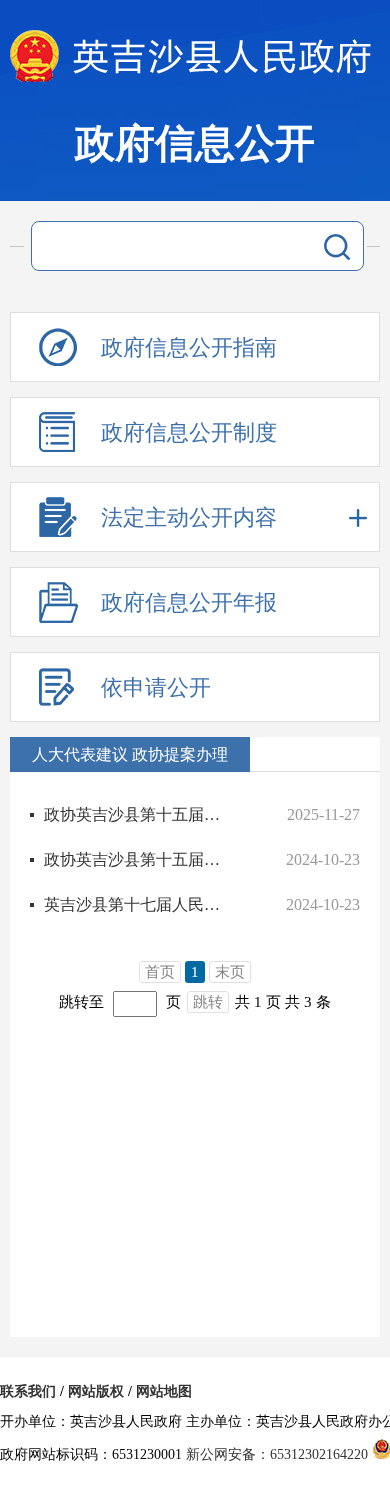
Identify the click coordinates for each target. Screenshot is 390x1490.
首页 (160, 972)
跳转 (208, 1002)
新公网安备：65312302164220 (277, 1454)
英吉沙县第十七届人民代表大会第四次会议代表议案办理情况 (139, 904)
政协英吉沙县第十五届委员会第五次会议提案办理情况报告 (139, 814)
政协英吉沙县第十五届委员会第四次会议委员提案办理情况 (139, 859)
